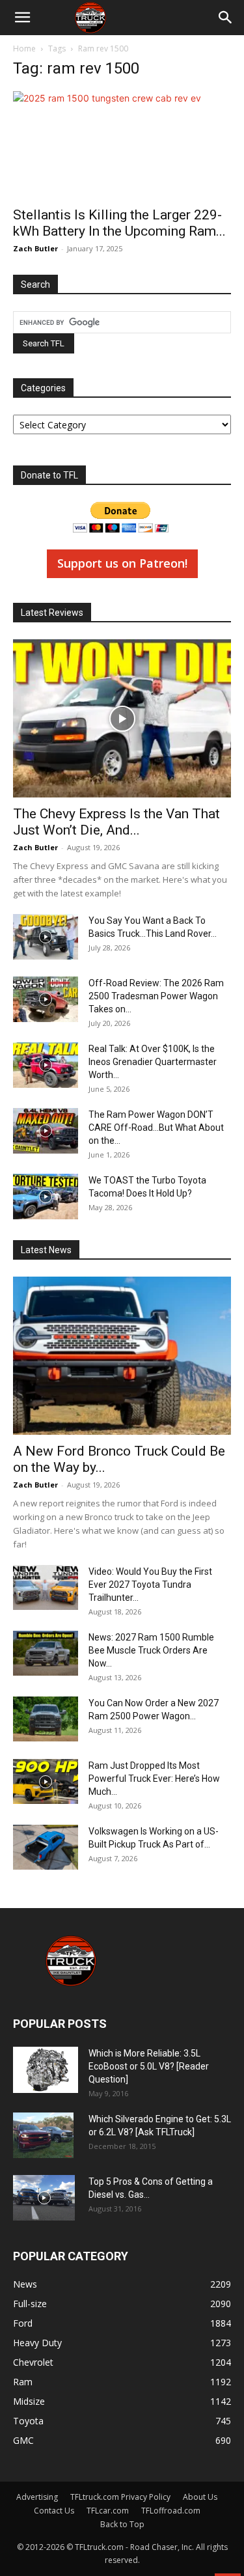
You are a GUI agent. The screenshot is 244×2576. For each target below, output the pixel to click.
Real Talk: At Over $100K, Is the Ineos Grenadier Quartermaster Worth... (153, 1062)
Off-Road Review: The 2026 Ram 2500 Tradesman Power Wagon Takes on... (156, 996)
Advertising (37, 2497)
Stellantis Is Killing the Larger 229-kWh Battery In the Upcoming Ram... (119, 223)
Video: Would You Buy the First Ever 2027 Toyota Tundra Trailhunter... (150, 1585)
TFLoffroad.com (171, 2511)
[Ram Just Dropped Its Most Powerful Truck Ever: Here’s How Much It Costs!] (46, 1781)
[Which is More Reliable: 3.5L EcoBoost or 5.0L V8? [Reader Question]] (46, 2070)
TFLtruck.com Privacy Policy (120, 2497)
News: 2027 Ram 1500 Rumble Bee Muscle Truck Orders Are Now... (151, 1650)
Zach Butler (35, 248)
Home (24, 48)
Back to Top (122, 2524)
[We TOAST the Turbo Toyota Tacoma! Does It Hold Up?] (46, 1197)
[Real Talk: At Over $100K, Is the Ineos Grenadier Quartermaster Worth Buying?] (46, 1065)
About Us (200, 2497)
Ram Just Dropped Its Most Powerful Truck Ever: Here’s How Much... (154, 1779)
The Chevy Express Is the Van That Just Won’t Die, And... (116, 822)
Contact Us (54, 2511)
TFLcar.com (108, 2511)
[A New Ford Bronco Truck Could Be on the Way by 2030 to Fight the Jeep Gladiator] (122, 1356)
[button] (22, 18)
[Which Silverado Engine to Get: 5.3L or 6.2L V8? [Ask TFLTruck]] (43, 2135)
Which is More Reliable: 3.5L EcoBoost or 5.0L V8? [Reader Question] (149, 2066)
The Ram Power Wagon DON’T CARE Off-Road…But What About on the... (156, 1128)
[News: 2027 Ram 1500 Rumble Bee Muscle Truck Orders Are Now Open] (46, 1653)
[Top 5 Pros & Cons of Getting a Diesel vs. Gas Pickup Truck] (44, 2198)
